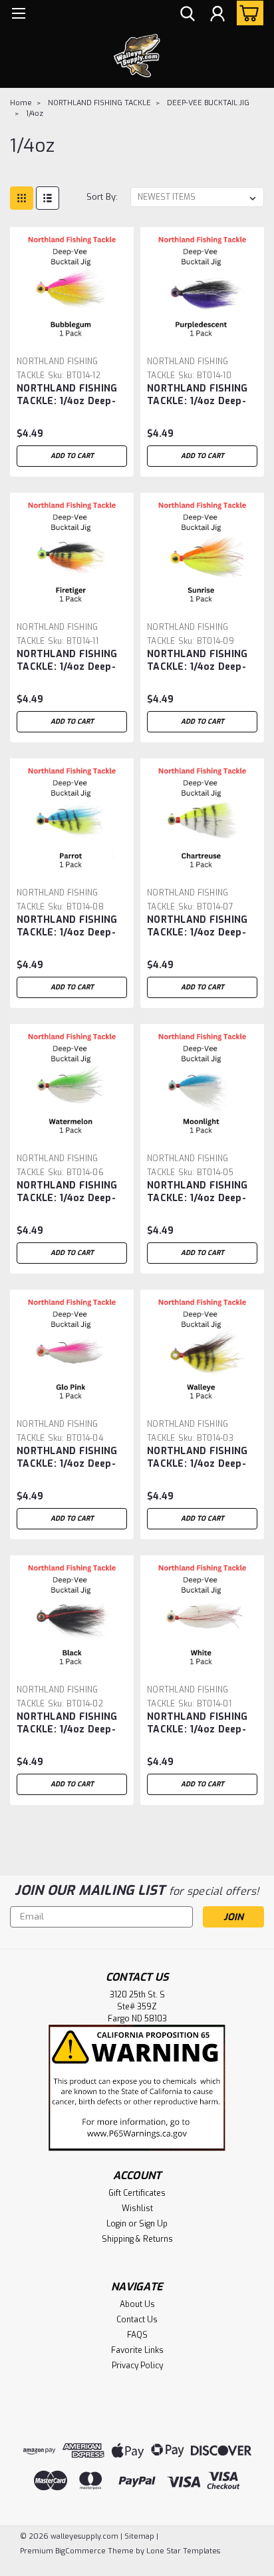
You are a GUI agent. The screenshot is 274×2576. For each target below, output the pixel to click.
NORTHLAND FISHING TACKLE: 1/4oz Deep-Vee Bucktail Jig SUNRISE (197, 661)
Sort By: (102, 197)
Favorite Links (137, 2350)
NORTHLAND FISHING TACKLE (99, 103)
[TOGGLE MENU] (18, 15)
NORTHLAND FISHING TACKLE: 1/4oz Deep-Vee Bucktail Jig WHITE (197, 1724)
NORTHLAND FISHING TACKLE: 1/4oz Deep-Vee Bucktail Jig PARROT (67, 927)
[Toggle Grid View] (22, 198)
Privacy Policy (137, 2366)
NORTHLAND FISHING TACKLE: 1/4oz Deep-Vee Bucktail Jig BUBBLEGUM (67, 395)
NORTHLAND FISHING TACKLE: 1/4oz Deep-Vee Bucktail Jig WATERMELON (67, 1192)
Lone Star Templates (183, 2551)
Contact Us (137, 2320)
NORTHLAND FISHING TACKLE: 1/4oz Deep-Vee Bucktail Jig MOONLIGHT (197, 1192)
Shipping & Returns (137, 2239)
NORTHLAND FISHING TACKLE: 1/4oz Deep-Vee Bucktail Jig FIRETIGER (67, 661)
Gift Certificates (137, 2193)
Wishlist (137, 2208)
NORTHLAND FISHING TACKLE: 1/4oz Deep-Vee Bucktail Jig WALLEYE (197, 1458)
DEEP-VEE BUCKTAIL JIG (208, 103)
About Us (137, 2304)
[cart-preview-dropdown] (247, 13)
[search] (188, 15)
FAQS (137, 2335)
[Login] (217, 15)
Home (21, 103)
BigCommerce (80, 2551)
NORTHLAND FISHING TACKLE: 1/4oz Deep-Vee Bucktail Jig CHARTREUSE (197, 927)
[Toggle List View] (48, 198)
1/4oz (35, 114)
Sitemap (139, 2536)
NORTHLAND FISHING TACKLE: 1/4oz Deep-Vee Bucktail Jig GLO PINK (67, 1458)
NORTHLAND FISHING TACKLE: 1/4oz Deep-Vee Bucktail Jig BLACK (72, 1724)
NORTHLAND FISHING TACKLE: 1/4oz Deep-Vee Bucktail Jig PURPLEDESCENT (197, 395)
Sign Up (153, 2224)
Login (116, 2224)
